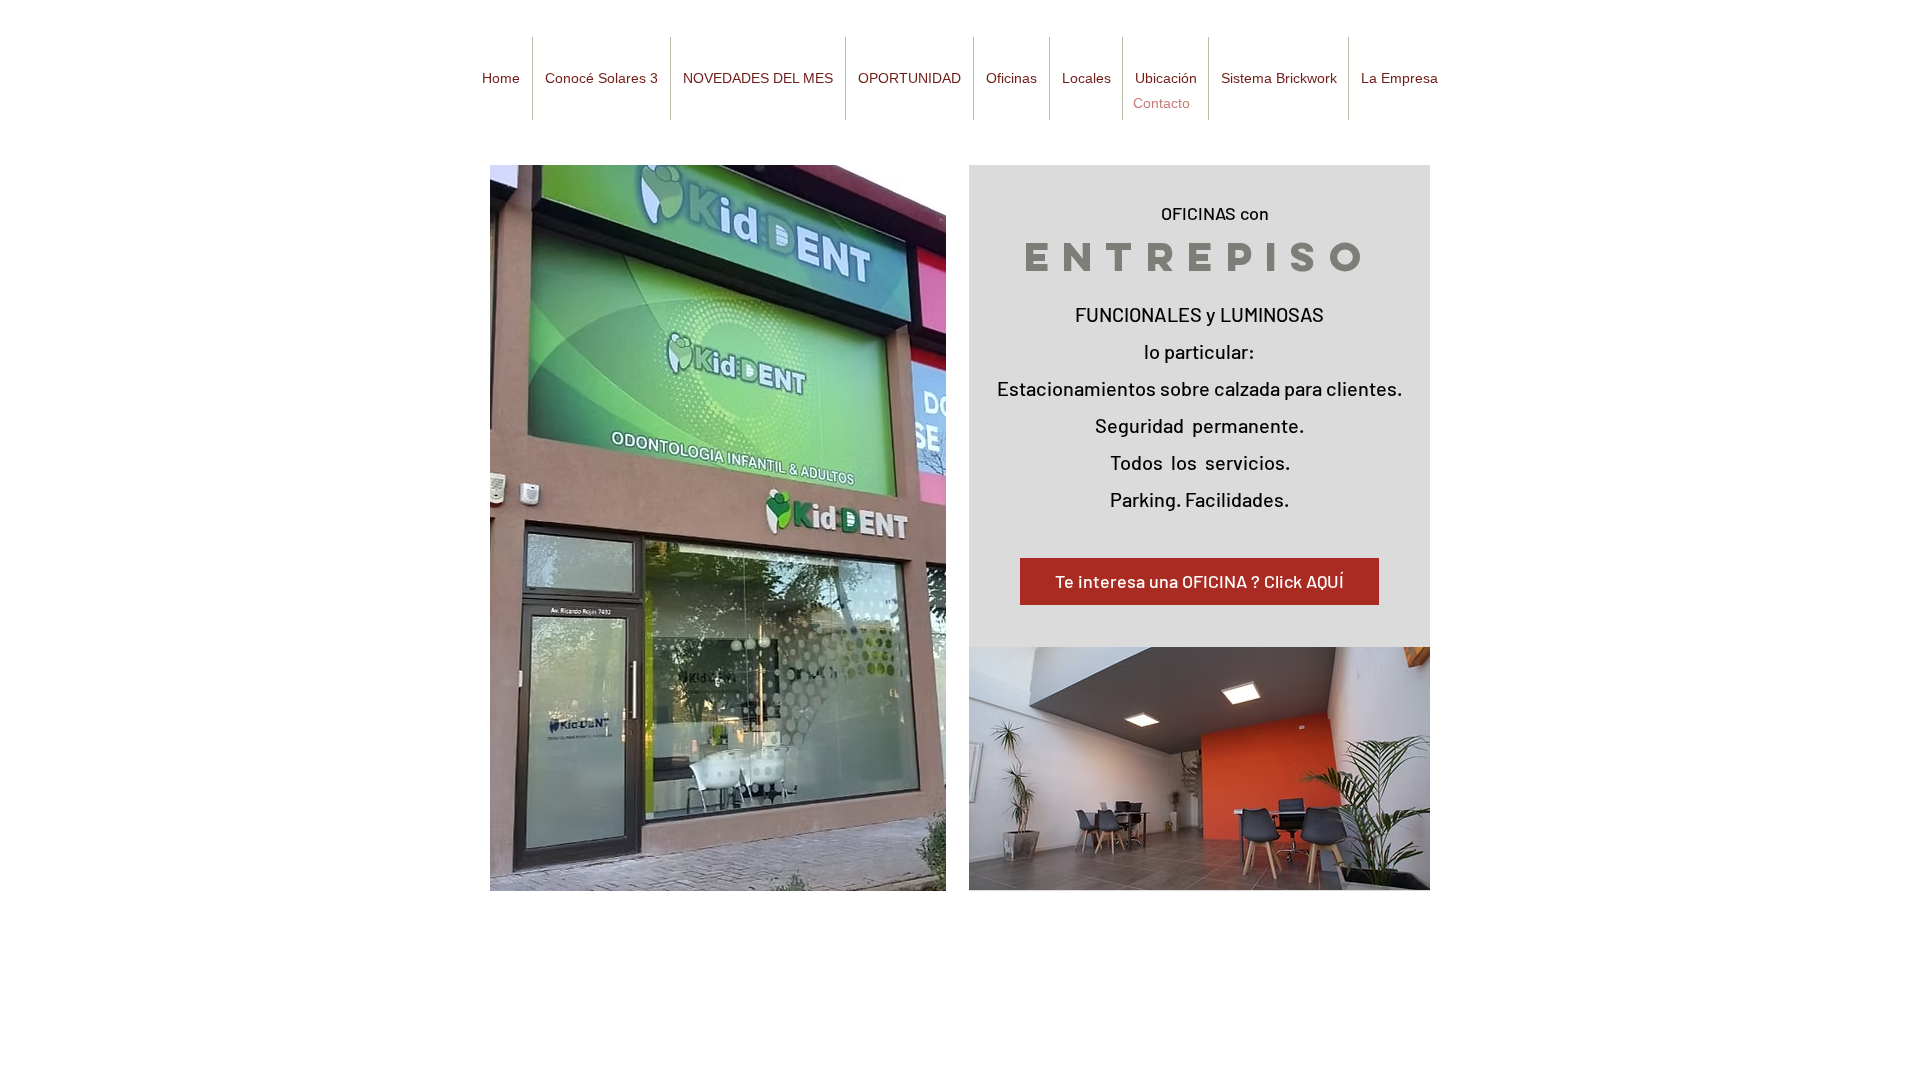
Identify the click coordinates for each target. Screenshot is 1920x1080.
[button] (757, 78)
